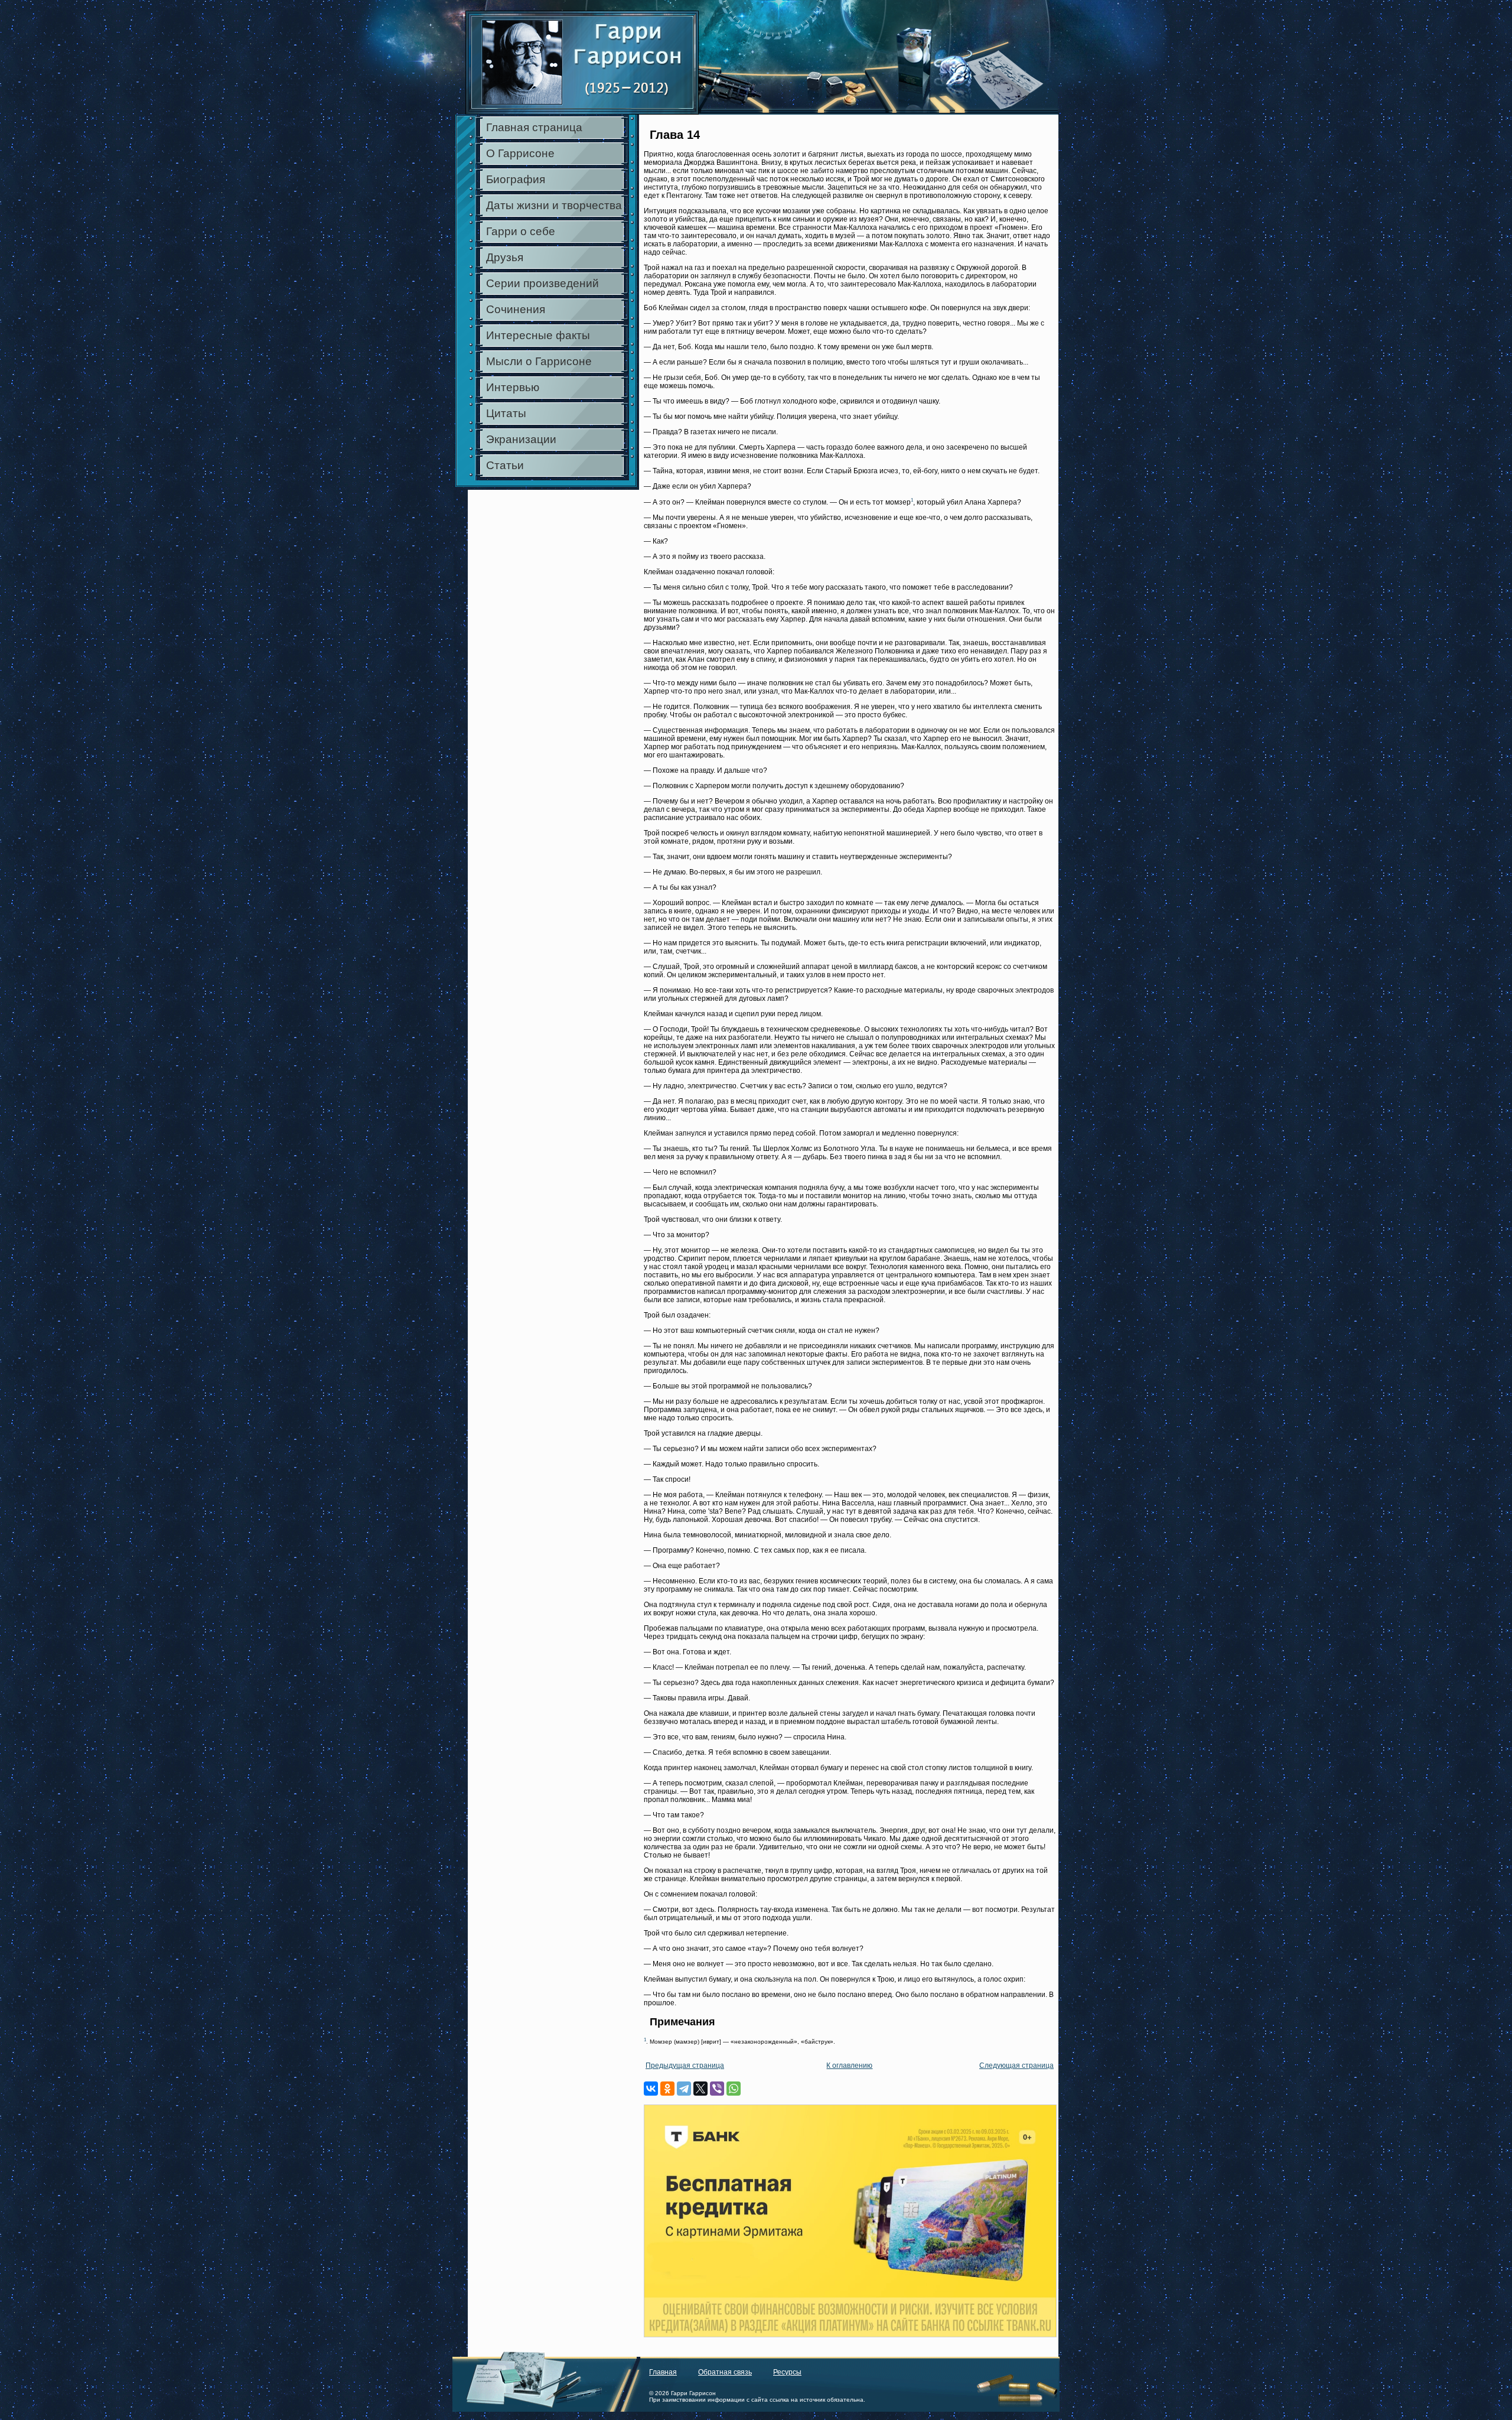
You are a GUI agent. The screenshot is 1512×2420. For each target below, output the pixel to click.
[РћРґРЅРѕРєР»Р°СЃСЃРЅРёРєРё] (667, 2089)
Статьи (505, 465)
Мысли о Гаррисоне (539, 361)
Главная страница (534, 127)
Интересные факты (538, 335)
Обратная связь (725, 2372)
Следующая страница (1016, 2066)
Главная (663, 2372)
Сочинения (516, 309)
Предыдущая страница (685, 2066)
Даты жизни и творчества (554, 205)
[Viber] (717, 2089)
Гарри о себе (521, 231)
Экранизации (521, 439)
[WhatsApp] (734, 2089)
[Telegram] (684, 2089)
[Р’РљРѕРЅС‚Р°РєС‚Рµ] (651, 2089)
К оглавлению (849, 2066)
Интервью (513, 387)
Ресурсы (787, 2372)
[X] (700, 2089)
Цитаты (506, 413)
